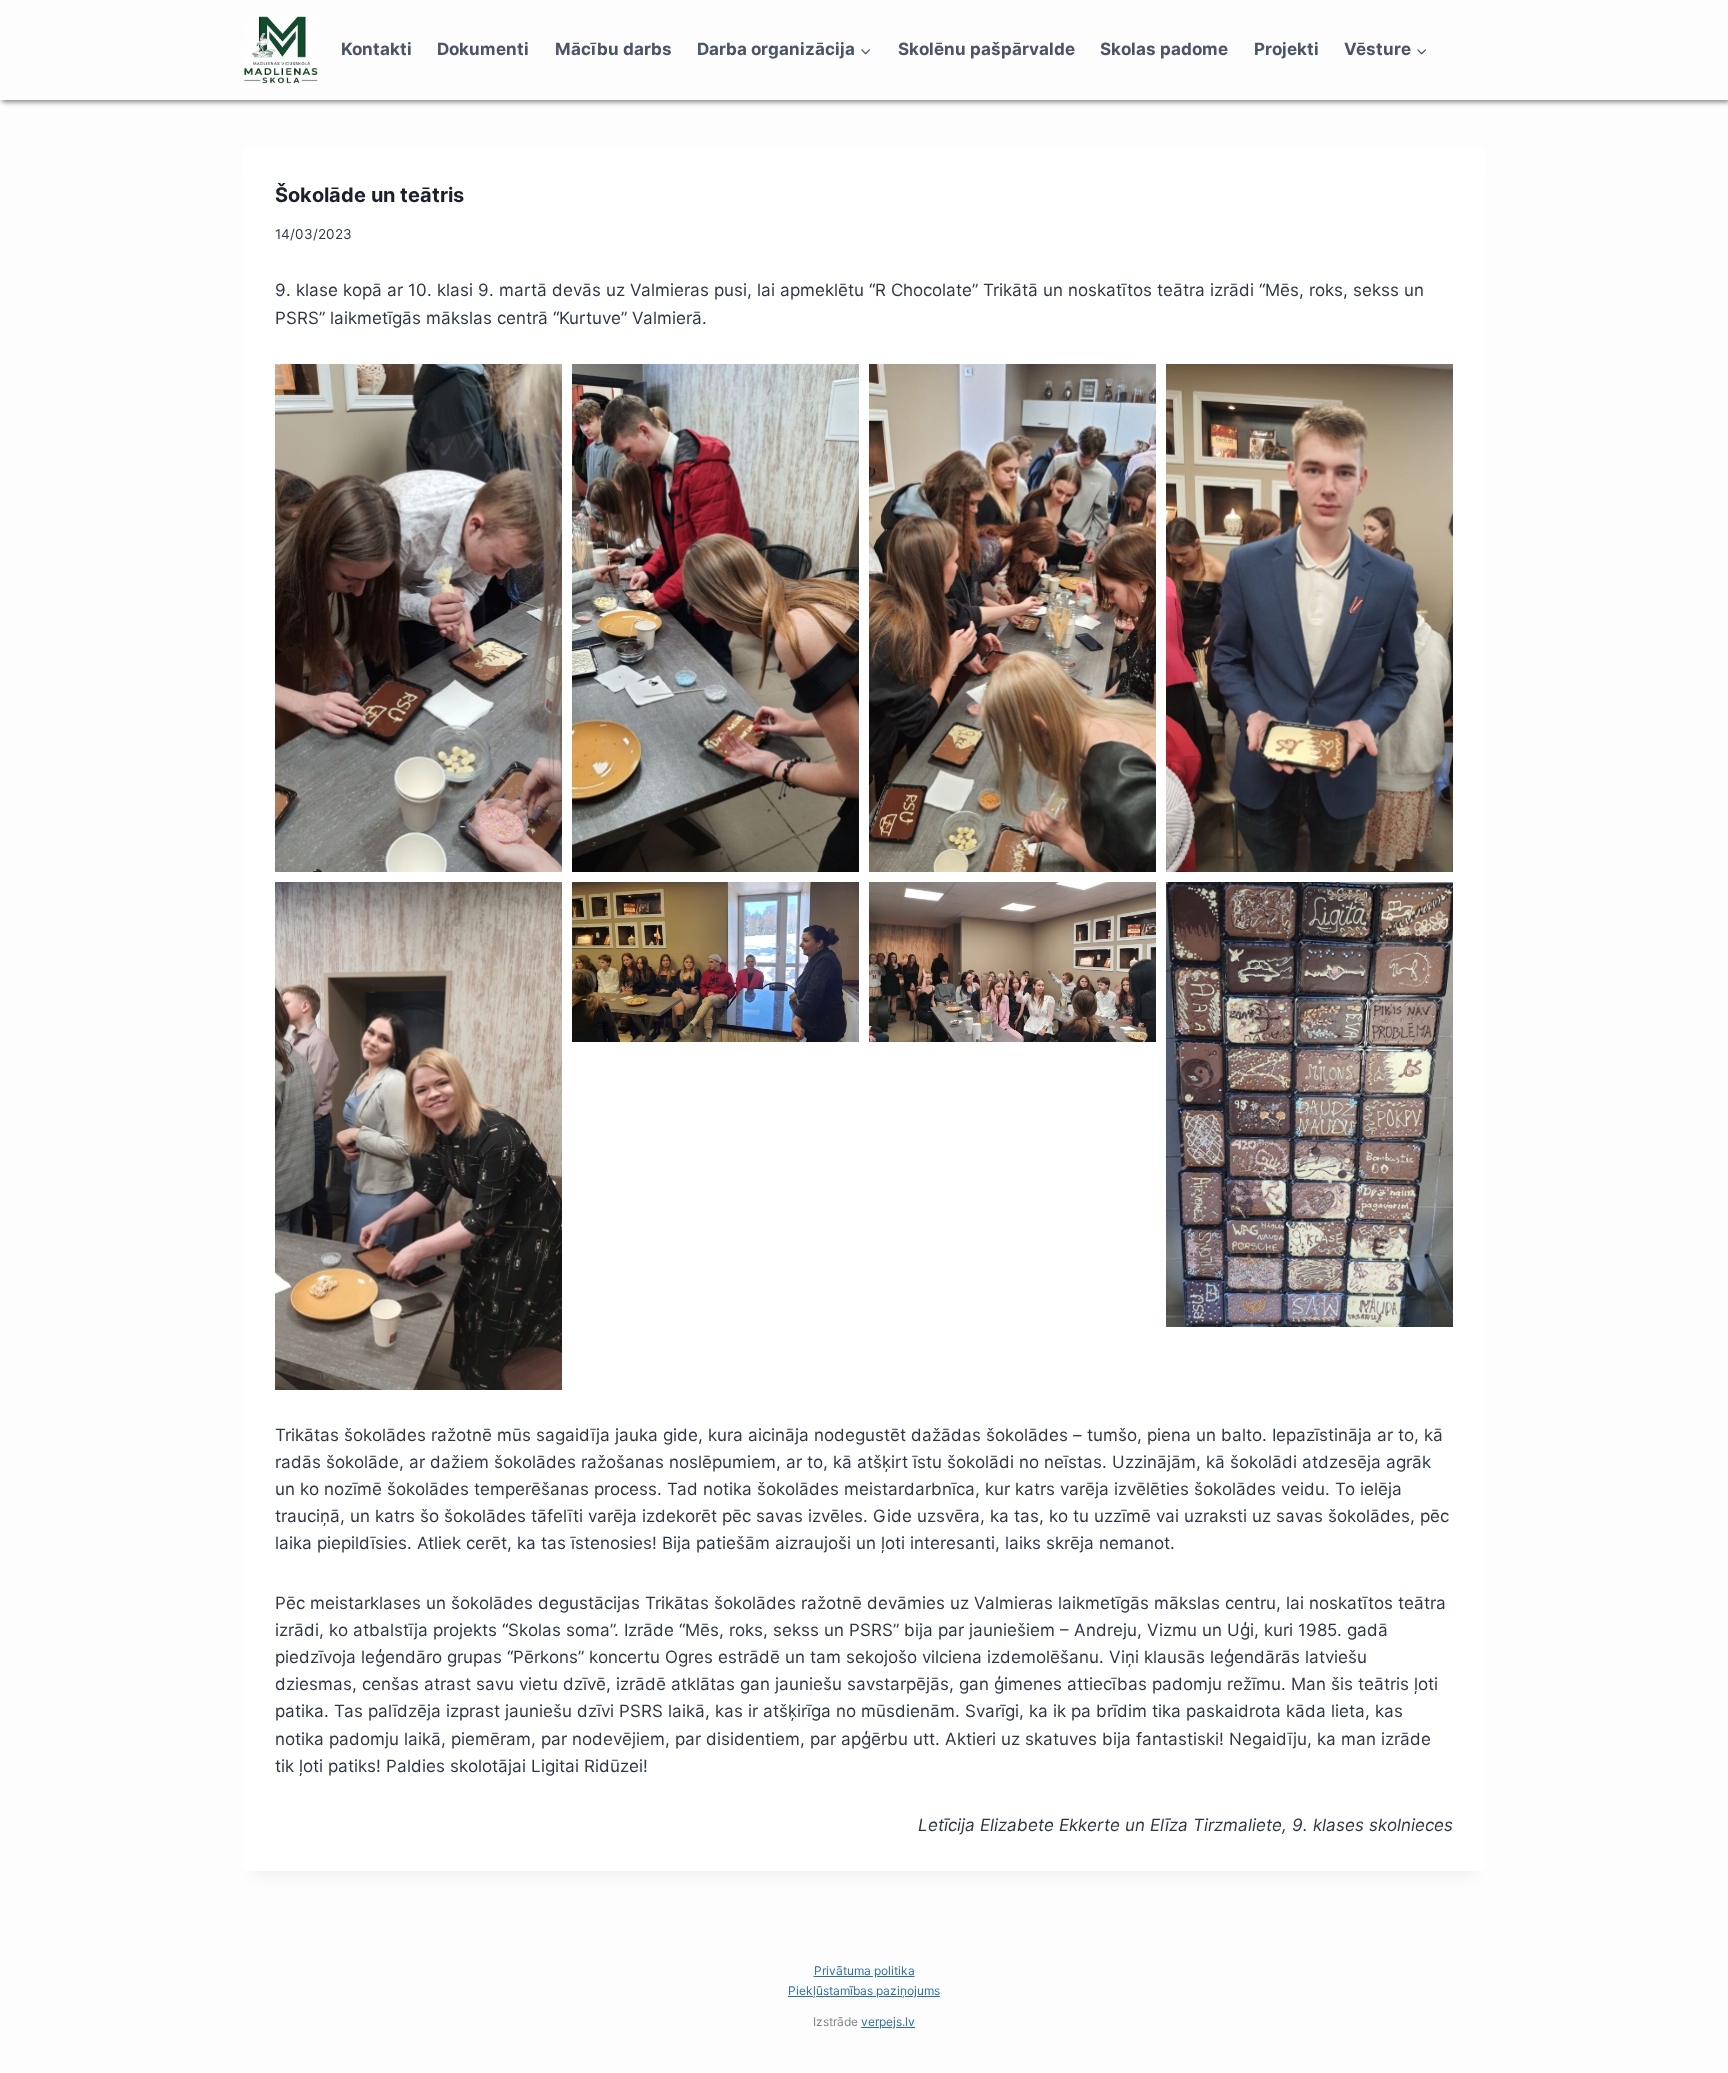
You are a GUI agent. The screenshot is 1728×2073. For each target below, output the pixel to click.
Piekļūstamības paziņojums (864, 1990)
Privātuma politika (864, 1970)
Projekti (1286, 49)
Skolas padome (1164, 49)
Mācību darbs (613, 49)
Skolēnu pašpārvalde (986, 49)
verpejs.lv (888, 2021)
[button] (418, 618)
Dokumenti (483, 49)
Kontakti (376, 49)
